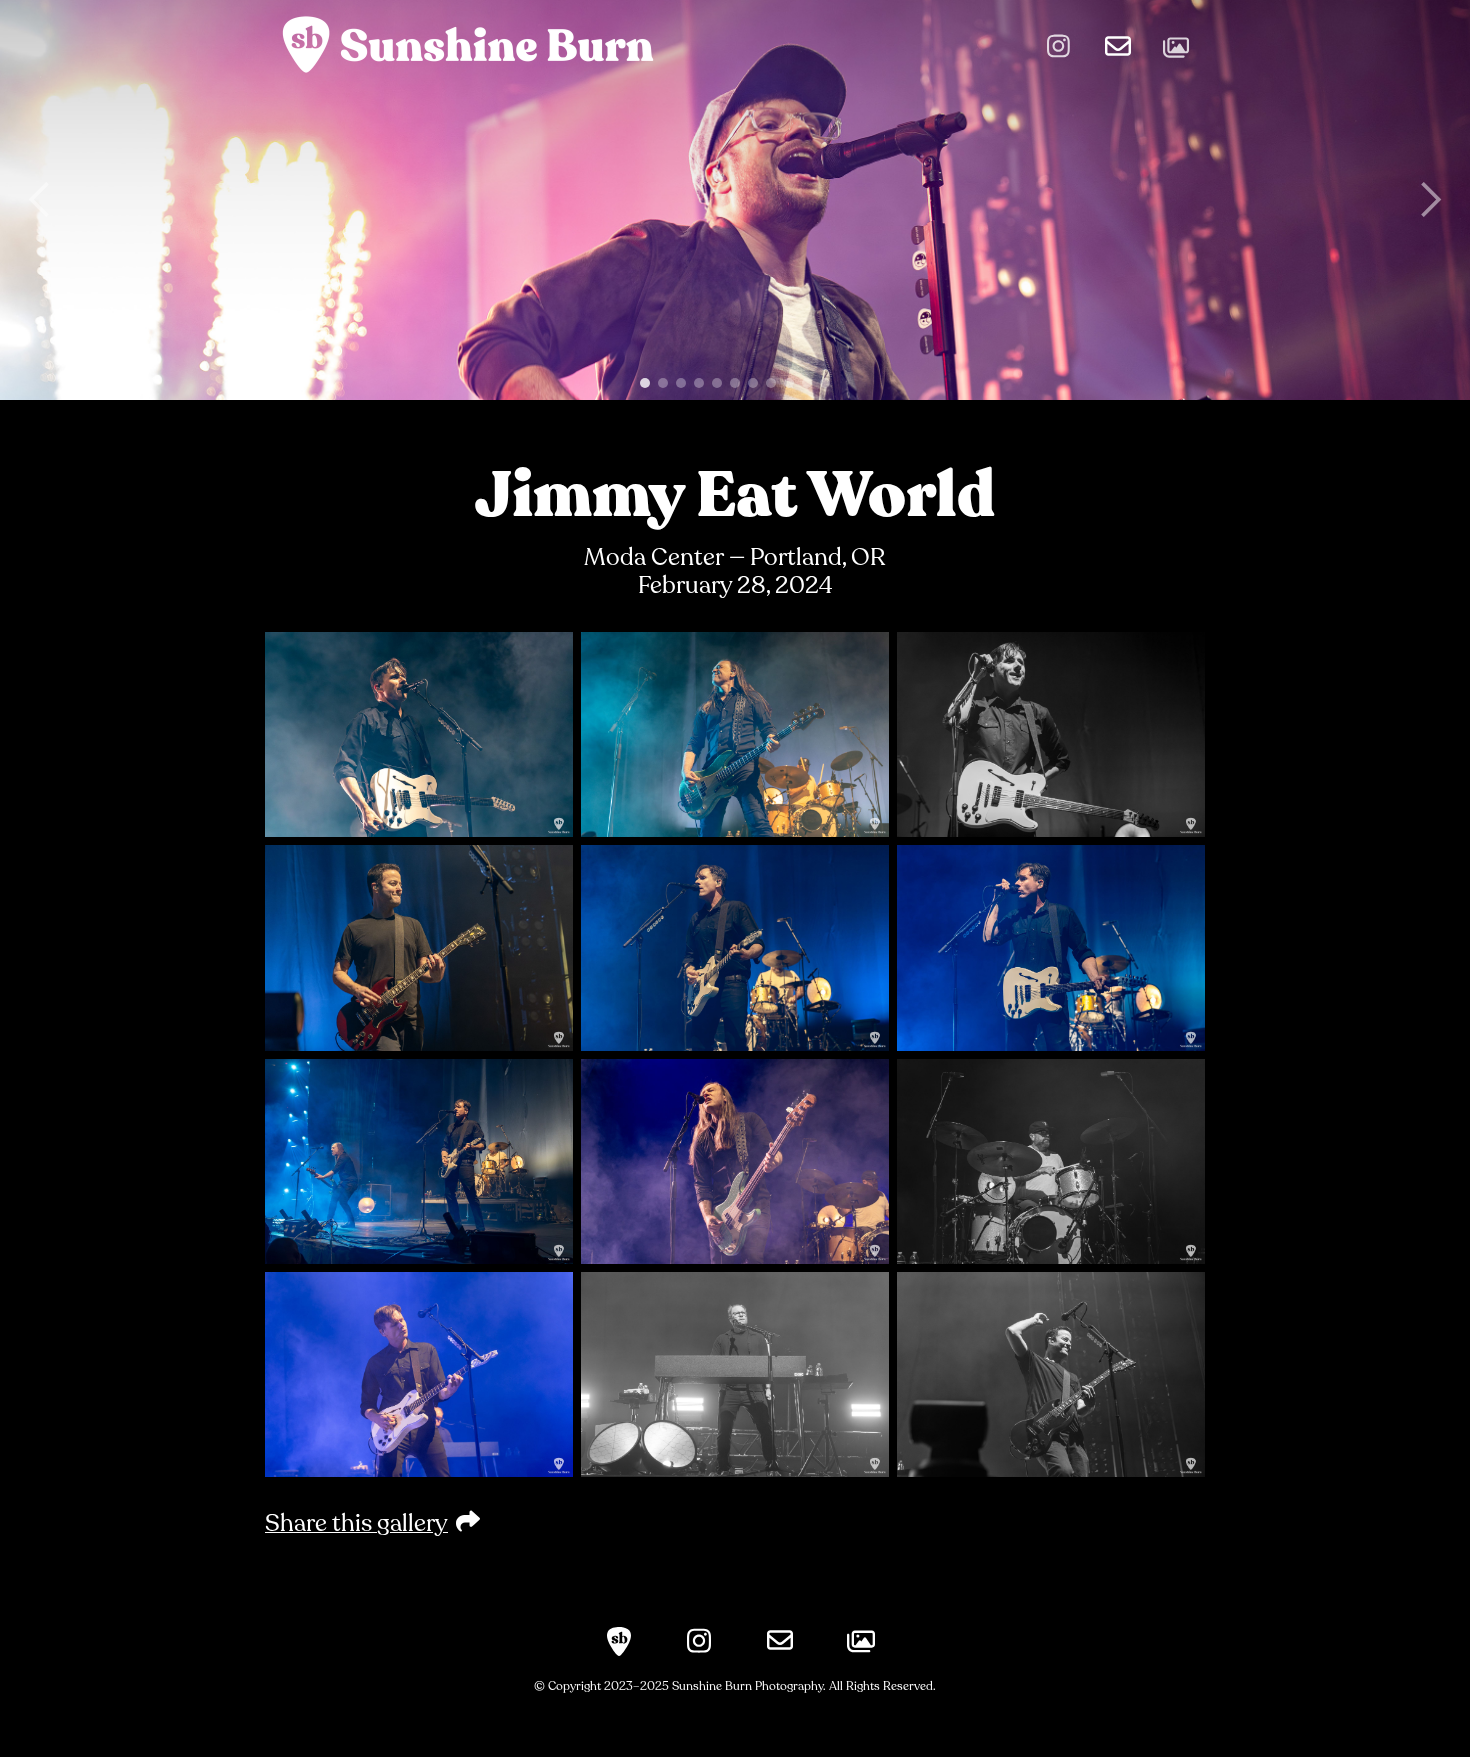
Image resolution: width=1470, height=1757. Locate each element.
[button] (40, 200)
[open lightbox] (419, 734)
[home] (465, 43)
